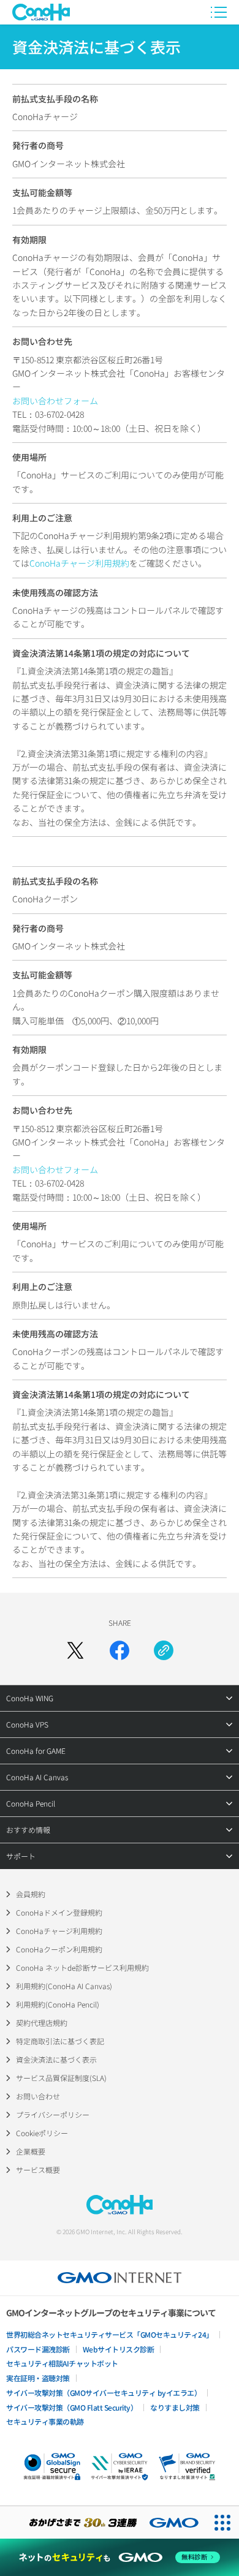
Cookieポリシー (42, 2133)
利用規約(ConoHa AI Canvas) (64, 1986)
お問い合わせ (38, 2096)
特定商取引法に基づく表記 (60, 2041)
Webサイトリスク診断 (119, 2349)
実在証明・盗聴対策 (38, 2378)
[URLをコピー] (164, 1650)
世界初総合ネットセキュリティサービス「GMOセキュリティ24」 (110, 2334)
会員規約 (31, 1894)
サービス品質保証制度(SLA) (61, 2078)
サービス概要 (38, 2170)
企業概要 (31, 2151)
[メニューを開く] (219, 12)
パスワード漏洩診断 (38, 2349)
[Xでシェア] (75, 1650)
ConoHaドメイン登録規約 (59, 1912)
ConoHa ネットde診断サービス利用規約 (82, 1967)
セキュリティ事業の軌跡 (45, 2421)
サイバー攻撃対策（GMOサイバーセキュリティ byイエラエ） (104, 2393)
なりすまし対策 (175, 2407)
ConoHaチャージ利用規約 (79, 563)
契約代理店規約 (42, 2023)
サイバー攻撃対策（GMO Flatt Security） (72, 2407)
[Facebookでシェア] (120, 1650)
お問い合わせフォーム (55, 401)
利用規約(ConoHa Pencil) (58, 2004)
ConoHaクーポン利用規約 (59, 1949)
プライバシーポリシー (53, 2114)
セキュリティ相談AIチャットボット (62, 2363)
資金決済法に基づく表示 (56, 2059)
